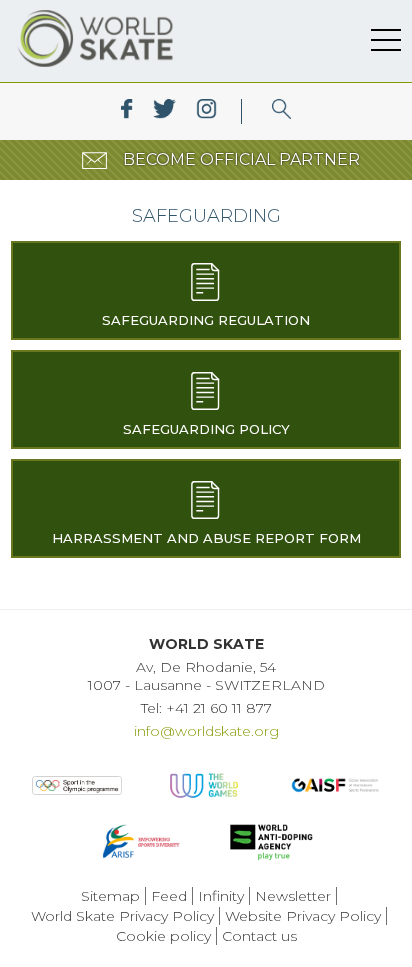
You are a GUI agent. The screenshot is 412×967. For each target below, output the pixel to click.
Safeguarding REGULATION (206, 320)
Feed (169, 896)
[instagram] (206, 111)
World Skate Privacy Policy (122, 916)
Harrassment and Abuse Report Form (206, 538)
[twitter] (164, 111)
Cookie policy (163, 936)
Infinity (221, 896)
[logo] (281, 111)
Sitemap (110, 896)
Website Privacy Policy (303, 916)
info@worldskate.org (206, 731)
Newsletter (293, 896)
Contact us (259, 936)
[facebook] (126, 111)
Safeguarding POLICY (206, 429)
